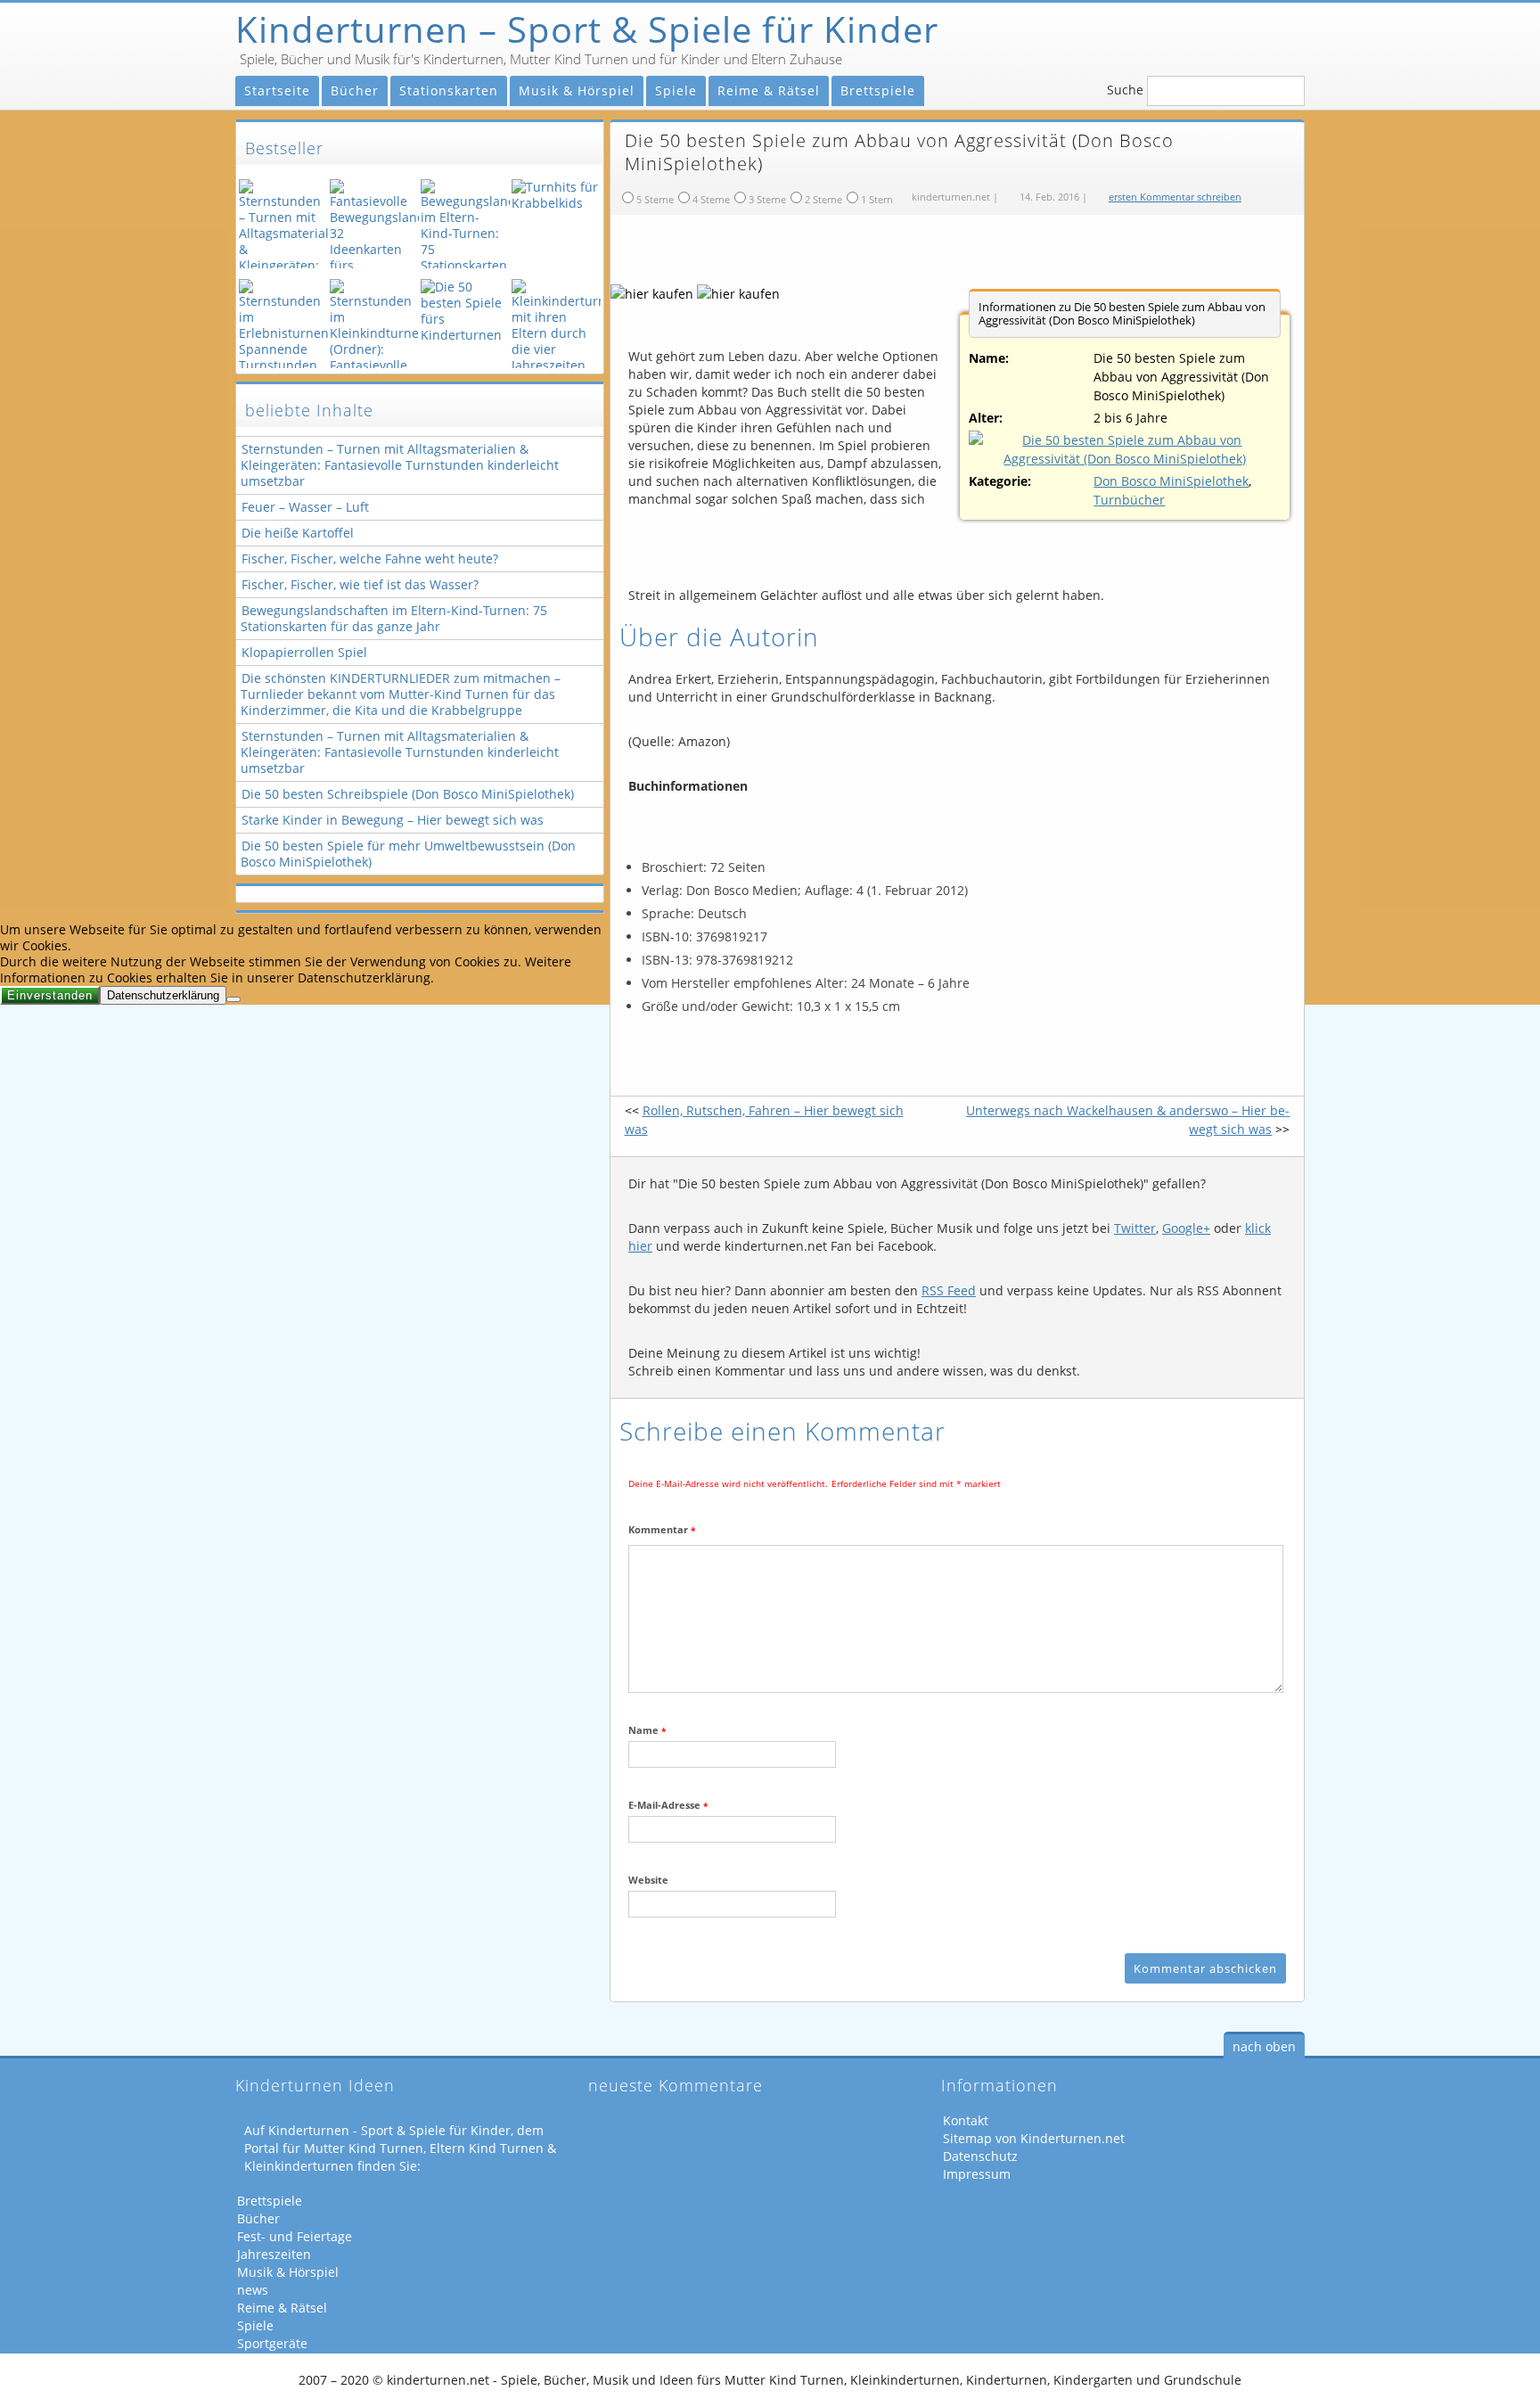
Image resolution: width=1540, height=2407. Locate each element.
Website (648, 1880)
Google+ (1186, 1228)
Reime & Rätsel (769, 90)
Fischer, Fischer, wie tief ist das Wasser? (360, 584)
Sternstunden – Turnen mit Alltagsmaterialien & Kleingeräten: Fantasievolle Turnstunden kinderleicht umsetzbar (400, 465)
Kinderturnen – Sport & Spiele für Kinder (587, 29)
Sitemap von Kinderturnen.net (1034, 2139)
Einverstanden (50, 995)
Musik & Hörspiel (577, 90)
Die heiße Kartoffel (298, 533)
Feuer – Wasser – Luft (305, 507)
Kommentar (662, 1529)
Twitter (1135, 1228)
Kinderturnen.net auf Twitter (1241, 32)
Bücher (355, 90)
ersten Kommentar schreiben (1175, 197)
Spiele (676, 90)
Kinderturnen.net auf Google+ (1282, 32)
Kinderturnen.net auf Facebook (1200, 32)
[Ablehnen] (233, 999)
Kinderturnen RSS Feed (1159, 32)
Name (647, 1730)
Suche (1125, 90)
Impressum (977, 2174)
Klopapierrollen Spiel (304, 652)
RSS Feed (949, 1290)
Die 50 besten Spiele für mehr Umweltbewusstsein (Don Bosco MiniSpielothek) (408, 854)
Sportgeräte (272, 2344)
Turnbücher (1129, 500)
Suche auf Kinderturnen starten (1282, 90)
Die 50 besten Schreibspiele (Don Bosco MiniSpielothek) (408, 794)
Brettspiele (878, 90)
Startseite (277, 90)
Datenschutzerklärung (163, 995)
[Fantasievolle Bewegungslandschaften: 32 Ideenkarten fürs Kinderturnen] (373, 224)
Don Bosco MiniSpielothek (1171, 481)
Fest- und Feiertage (295, 2237)
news (253, 2290)
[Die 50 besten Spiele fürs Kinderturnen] (463, 324)
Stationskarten (449, 90)
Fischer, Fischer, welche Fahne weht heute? (370, 559)
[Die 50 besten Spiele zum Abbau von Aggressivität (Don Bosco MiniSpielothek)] (1125, 449)
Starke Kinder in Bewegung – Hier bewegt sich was (393, 820)
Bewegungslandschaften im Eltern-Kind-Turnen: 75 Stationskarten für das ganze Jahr (394, 618)
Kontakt (966, 2121)
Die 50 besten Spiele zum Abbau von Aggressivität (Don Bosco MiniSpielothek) (965, 253)
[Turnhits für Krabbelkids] (554, 224)
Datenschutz (980, 2156)
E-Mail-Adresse (668, 1805)
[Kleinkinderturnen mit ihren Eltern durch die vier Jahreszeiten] (554, 324)
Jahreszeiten (274, 2255)
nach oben (1264, 2046)
